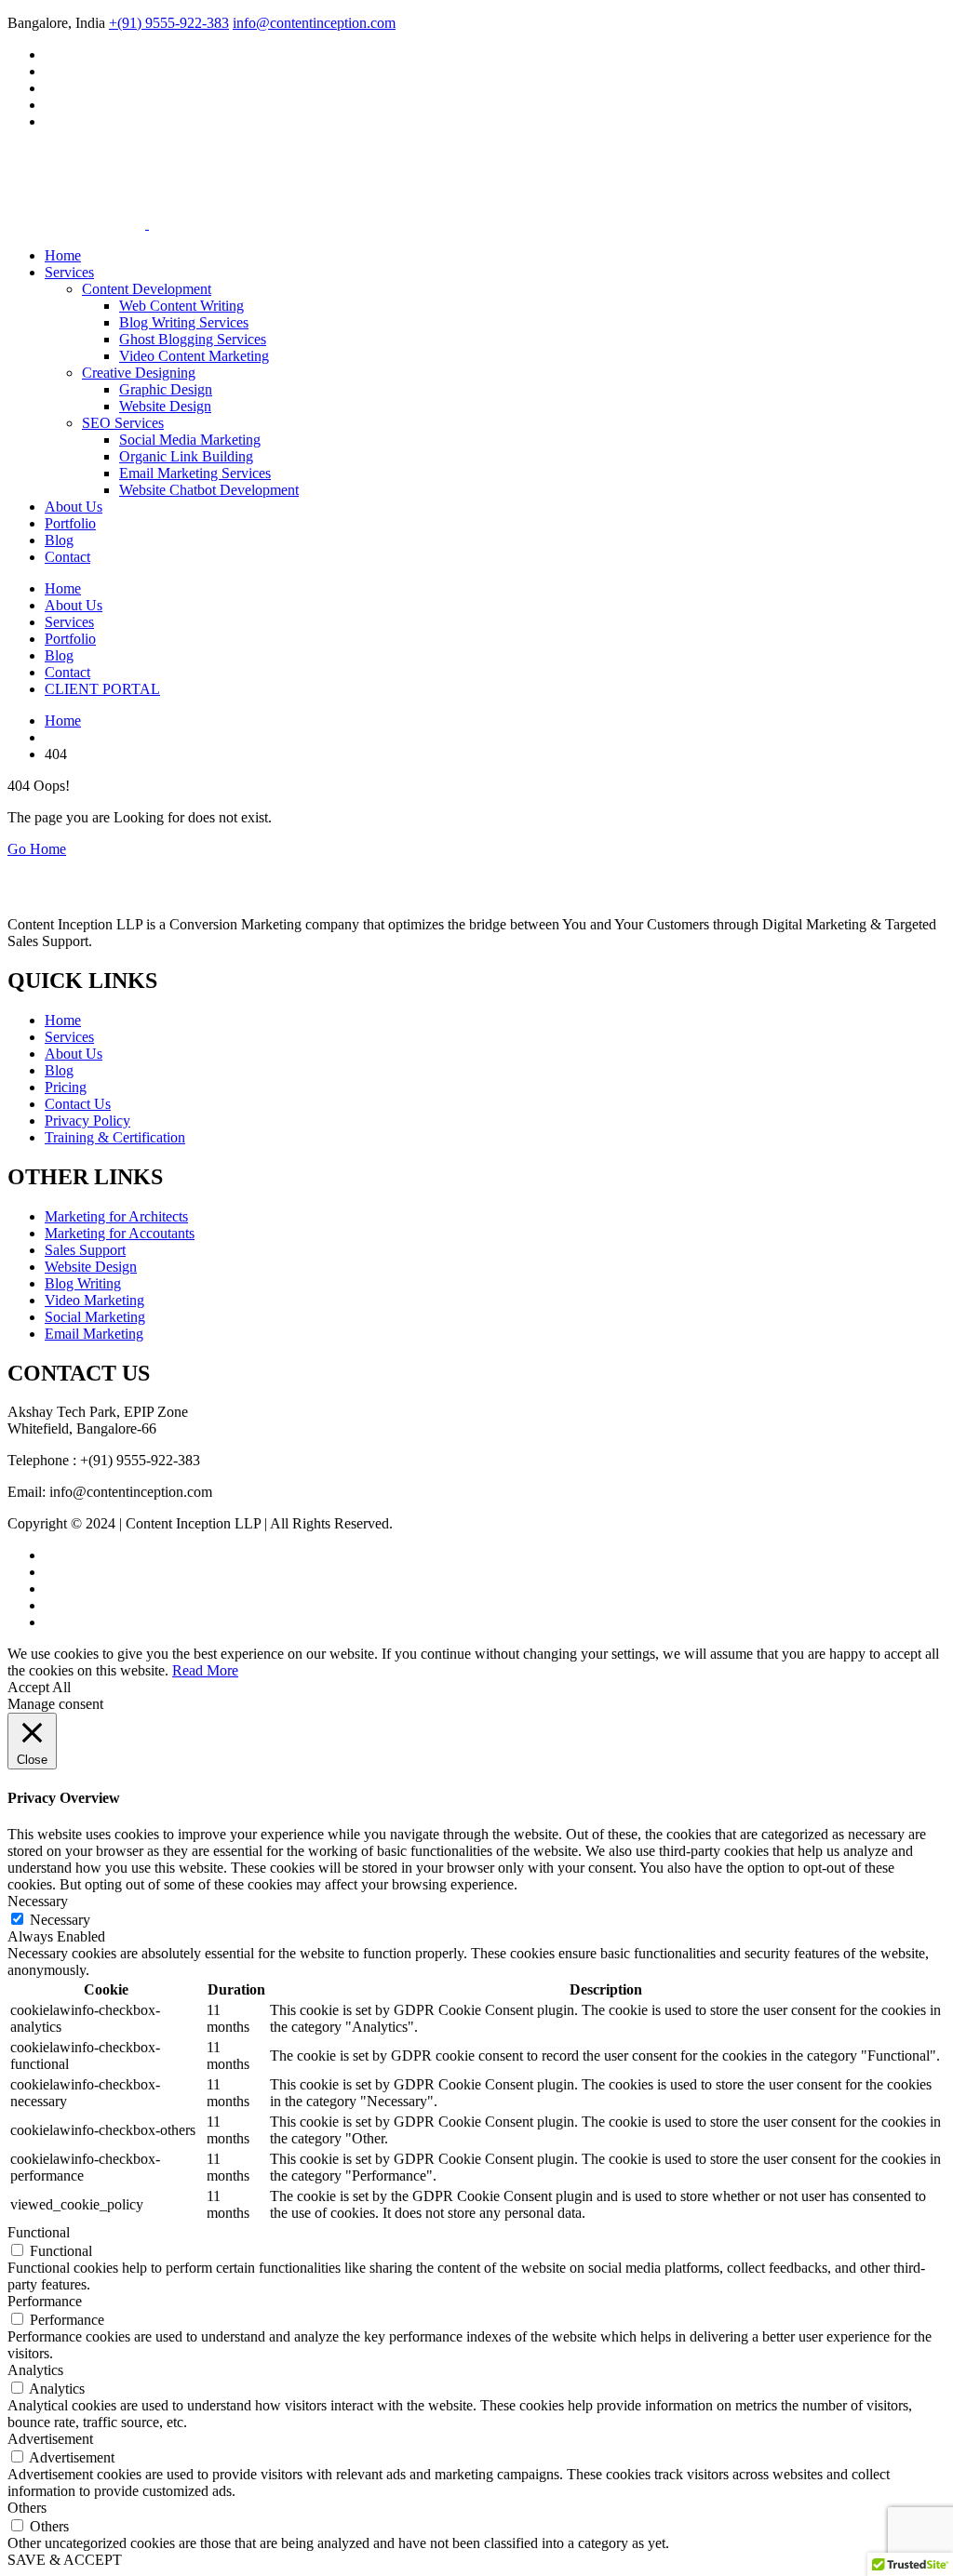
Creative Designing (139, 373)
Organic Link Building (186, 456)
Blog (59, 540)
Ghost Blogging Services (193, 339)
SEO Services (123, 423)
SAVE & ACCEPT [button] (65, 2560)
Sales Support (85, 1250)
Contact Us (78, 1104)
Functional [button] (39, 2232)
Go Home (37, 849)
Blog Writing (83, 1283)
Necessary (60, 1920)
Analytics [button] (35, 2370)
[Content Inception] (76, 180)
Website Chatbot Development (209, 490)
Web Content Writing (181, 306)
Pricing (66, 1087)
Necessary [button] (38, 1901)
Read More (205, 1670)
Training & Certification (115, 1137)
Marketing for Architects (116, 1216)
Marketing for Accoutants (120, 1233)
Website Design (165, 406)
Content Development (147, 289)
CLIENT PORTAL (102, 689)
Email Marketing (94, 1334)
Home (63, 255)
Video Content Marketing (194, 356)
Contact (67, 557)
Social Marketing (95, 1317)
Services (69, 272)
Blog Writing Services (184, 322)
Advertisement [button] (50, 2439)
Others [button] (27, 2508)
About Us (74, 507)
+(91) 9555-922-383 (169, 23)
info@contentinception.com (314, 23)
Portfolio (70, 523)
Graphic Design (166, 389)
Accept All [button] (39, 1687)
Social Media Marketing (190, 440)
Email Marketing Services (195, 473)
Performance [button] (45, 2301)
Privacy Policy (87, 1121)
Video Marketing (94, 1300)
